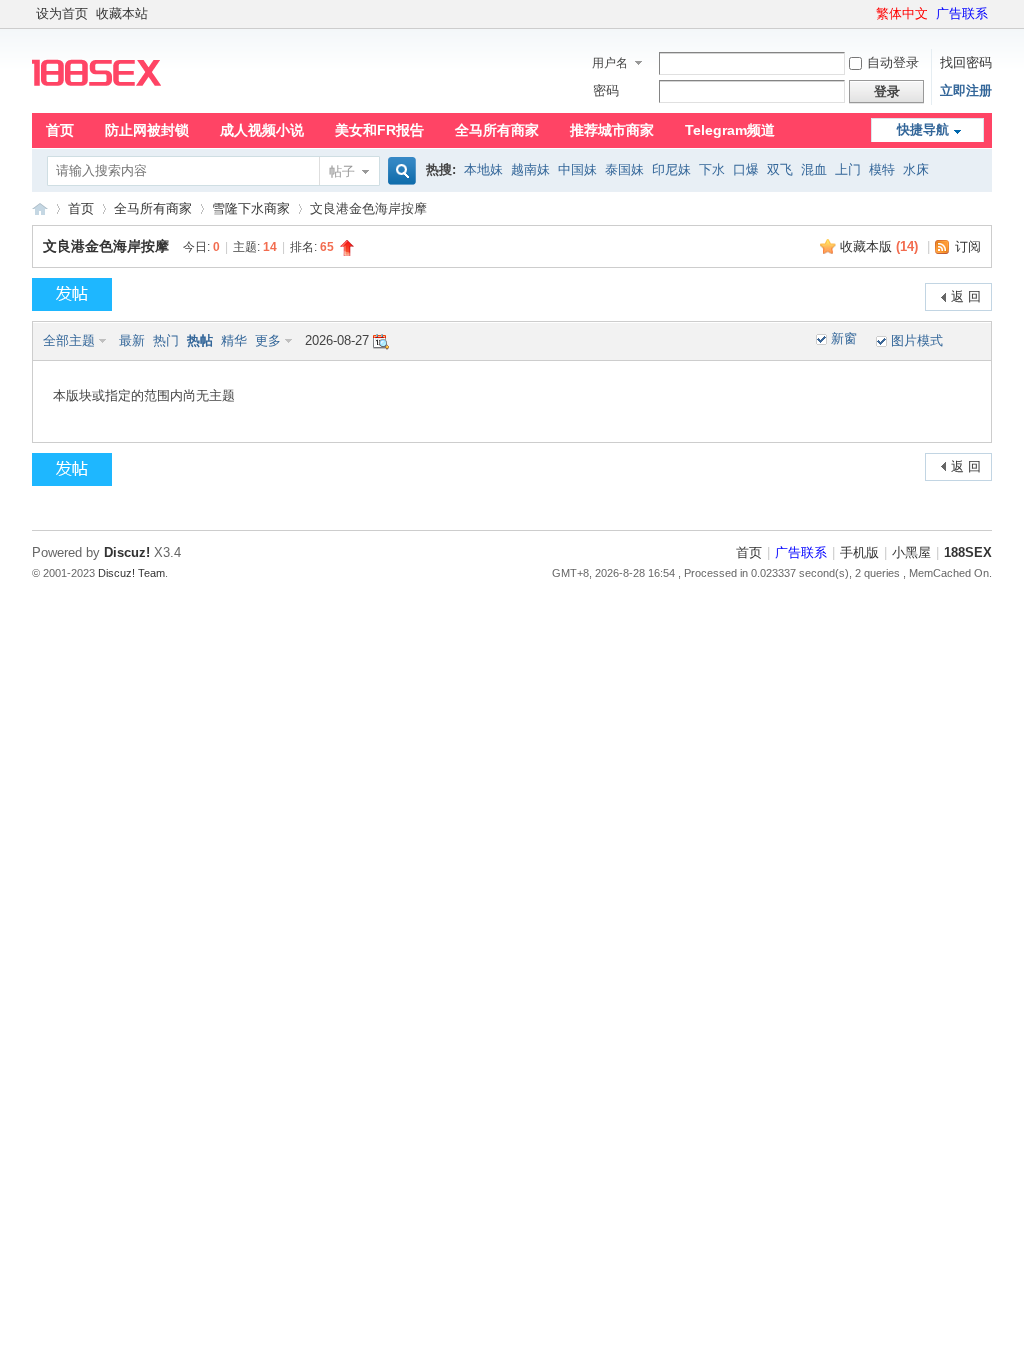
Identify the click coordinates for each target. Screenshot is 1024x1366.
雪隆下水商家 (251, 208)
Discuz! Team (131, 573)
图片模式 (917, 340)
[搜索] (399, 171)
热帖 (200, 340)
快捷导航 (923, 129)
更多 (268, 340)
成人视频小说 (262, 130)
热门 (166, 340)
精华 (234, 340)
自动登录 (893, 62)
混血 (814, 169)
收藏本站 (122, 13)
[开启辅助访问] (867, 14)
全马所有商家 (497, 130)
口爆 (746, 169)
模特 (882, 169)
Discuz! (127, 552)
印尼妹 (671, 169)
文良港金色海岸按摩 (106, 246)
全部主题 (69, 340)
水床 (916, 169)
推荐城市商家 (612, 130)
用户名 (610, 63)
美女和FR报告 (379, 130)
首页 (60, 130)
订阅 (968, 246)
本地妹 (483, 169)
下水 (712, 169)
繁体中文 (902, 13)
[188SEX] (96, 100)
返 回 (966, 296)
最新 (132, 340)
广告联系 (962, 13)
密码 (606, 90)
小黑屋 (911, 552)
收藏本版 (879, 246)
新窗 (844, 338)
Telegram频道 (730, 130)
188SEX (40, 208)
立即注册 (966, 90)
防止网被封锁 (147, 130)
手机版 (859, 552)
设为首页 (62, 13)
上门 (848, 169)
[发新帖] (72, 294)
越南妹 (530, 169)
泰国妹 (624, 169)
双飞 (780, 169)
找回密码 (966, 62)
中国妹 (577, 169)
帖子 (342, 171)
